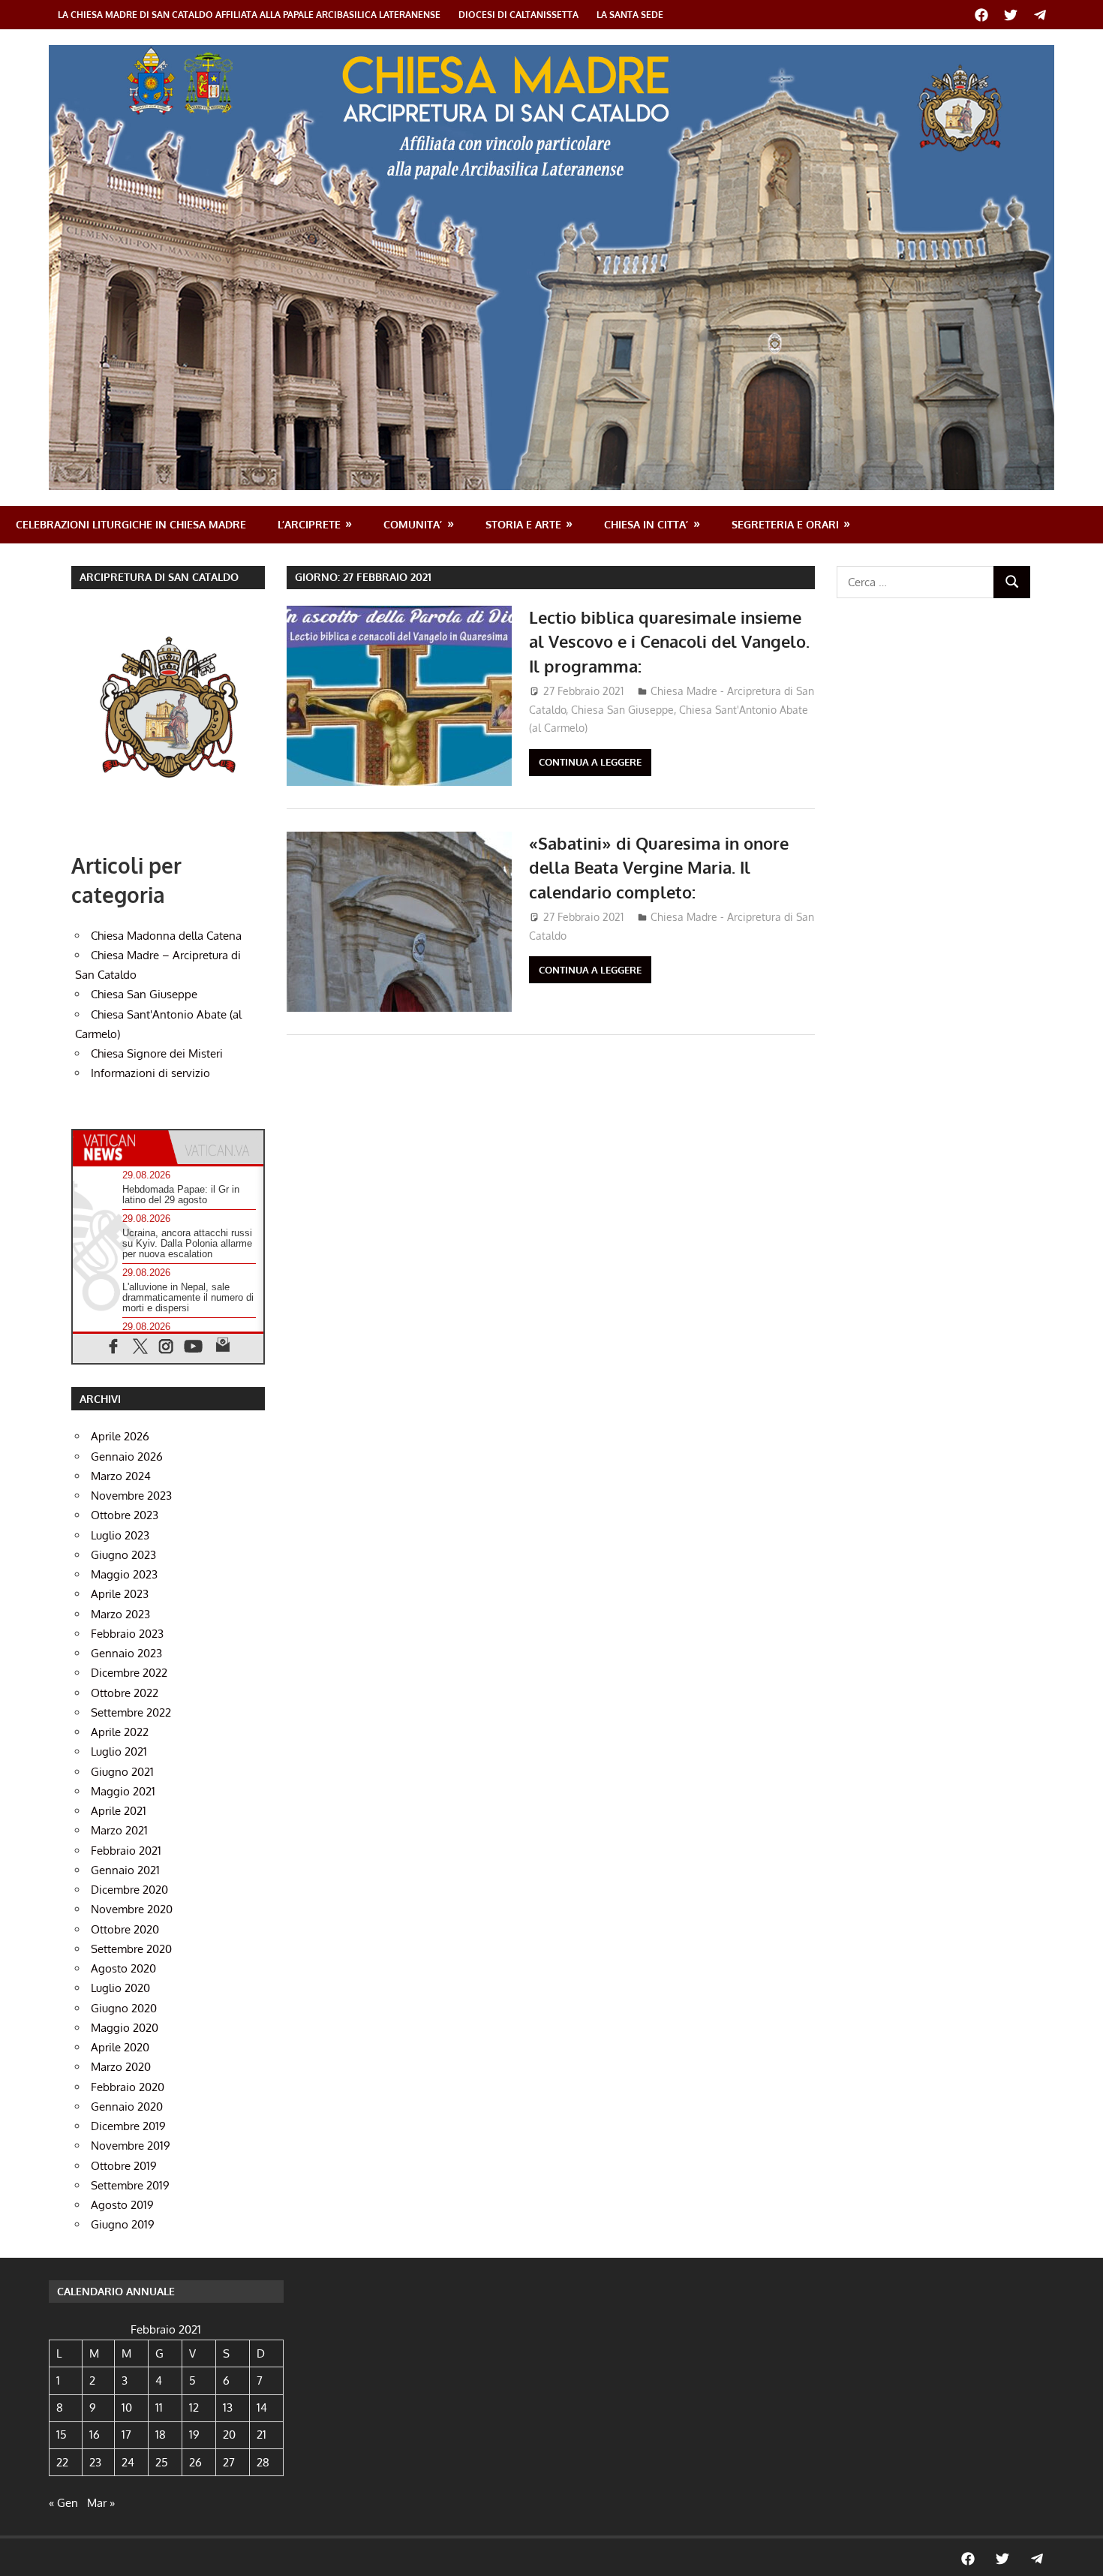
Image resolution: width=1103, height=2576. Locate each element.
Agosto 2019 (122, 2205)
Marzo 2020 (121, 2067)
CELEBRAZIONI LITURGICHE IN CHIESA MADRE (131, 524)
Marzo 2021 (119, 1830)
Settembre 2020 (131, 1949)
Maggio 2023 (124, 1574)
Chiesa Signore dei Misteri (157, 1053)
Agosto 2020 (123, 1968)
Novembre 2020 (132, 1909)
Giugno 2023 (123, 1555)
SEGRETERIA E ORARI (785, 524)
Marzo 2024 (121, 1476)
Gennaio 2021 (125, 1870)
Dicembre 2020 (129, 1890)
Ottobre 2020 (125, 1929)
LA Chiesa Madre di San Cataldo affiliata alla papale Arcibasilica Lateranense (249, 15)
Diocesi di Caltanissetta (518, 15)
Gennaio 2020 (127, 2107)
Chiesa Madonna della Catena (166, 936)
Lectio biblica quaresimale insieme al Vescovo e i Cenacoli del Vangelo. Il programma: (669, 641)
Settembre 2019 (130, 2185)
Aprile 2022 (120, 1732)
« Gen (63, 2503)
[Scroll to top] (1077, 2550)
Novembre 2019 (131, 2146)
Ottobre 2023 (125, 1515)
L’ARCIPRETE (309, 524)
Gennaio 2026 (127, 1457)
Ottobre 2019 (124, 2166)
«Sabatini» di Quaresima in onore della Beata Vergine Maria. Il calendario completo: (659, 867)
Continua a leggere (590, 762)
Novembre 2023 (131, 1496)
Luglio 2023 (120, 1535)
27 (229, 2462)
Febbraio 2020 (128, 2087)
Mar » (101, 2503)
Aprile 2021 (119, 1811)
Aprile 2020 (120, 2047)
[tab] (120, 1147)
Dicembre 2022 (129, 1673)
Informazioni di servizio (150, 1073)
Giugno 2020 (124, 2008)
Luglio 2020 (120, 1988)
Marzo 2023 (120, 1614)
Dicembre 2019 (128, 2126)
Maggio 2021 (123, 1791)
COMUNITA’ (413, 524)
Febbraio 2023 (127, 1634)
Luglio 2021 (119, 1751)
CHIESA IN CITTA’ (646, 524)
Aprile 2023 (120, 1594)
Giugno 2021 (122, 1772)
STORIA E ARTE (523, 524)
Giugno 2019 (123, 2224)
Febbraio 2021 (126, 1851)
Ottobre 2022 (125, 1693)
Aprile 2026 (120, 1436)
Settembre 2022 (131, 1712)
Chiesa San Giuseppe (622, 710)
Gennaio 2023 (126, 1653)
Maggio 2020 (125, 2028)
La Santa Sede (630, 15)
